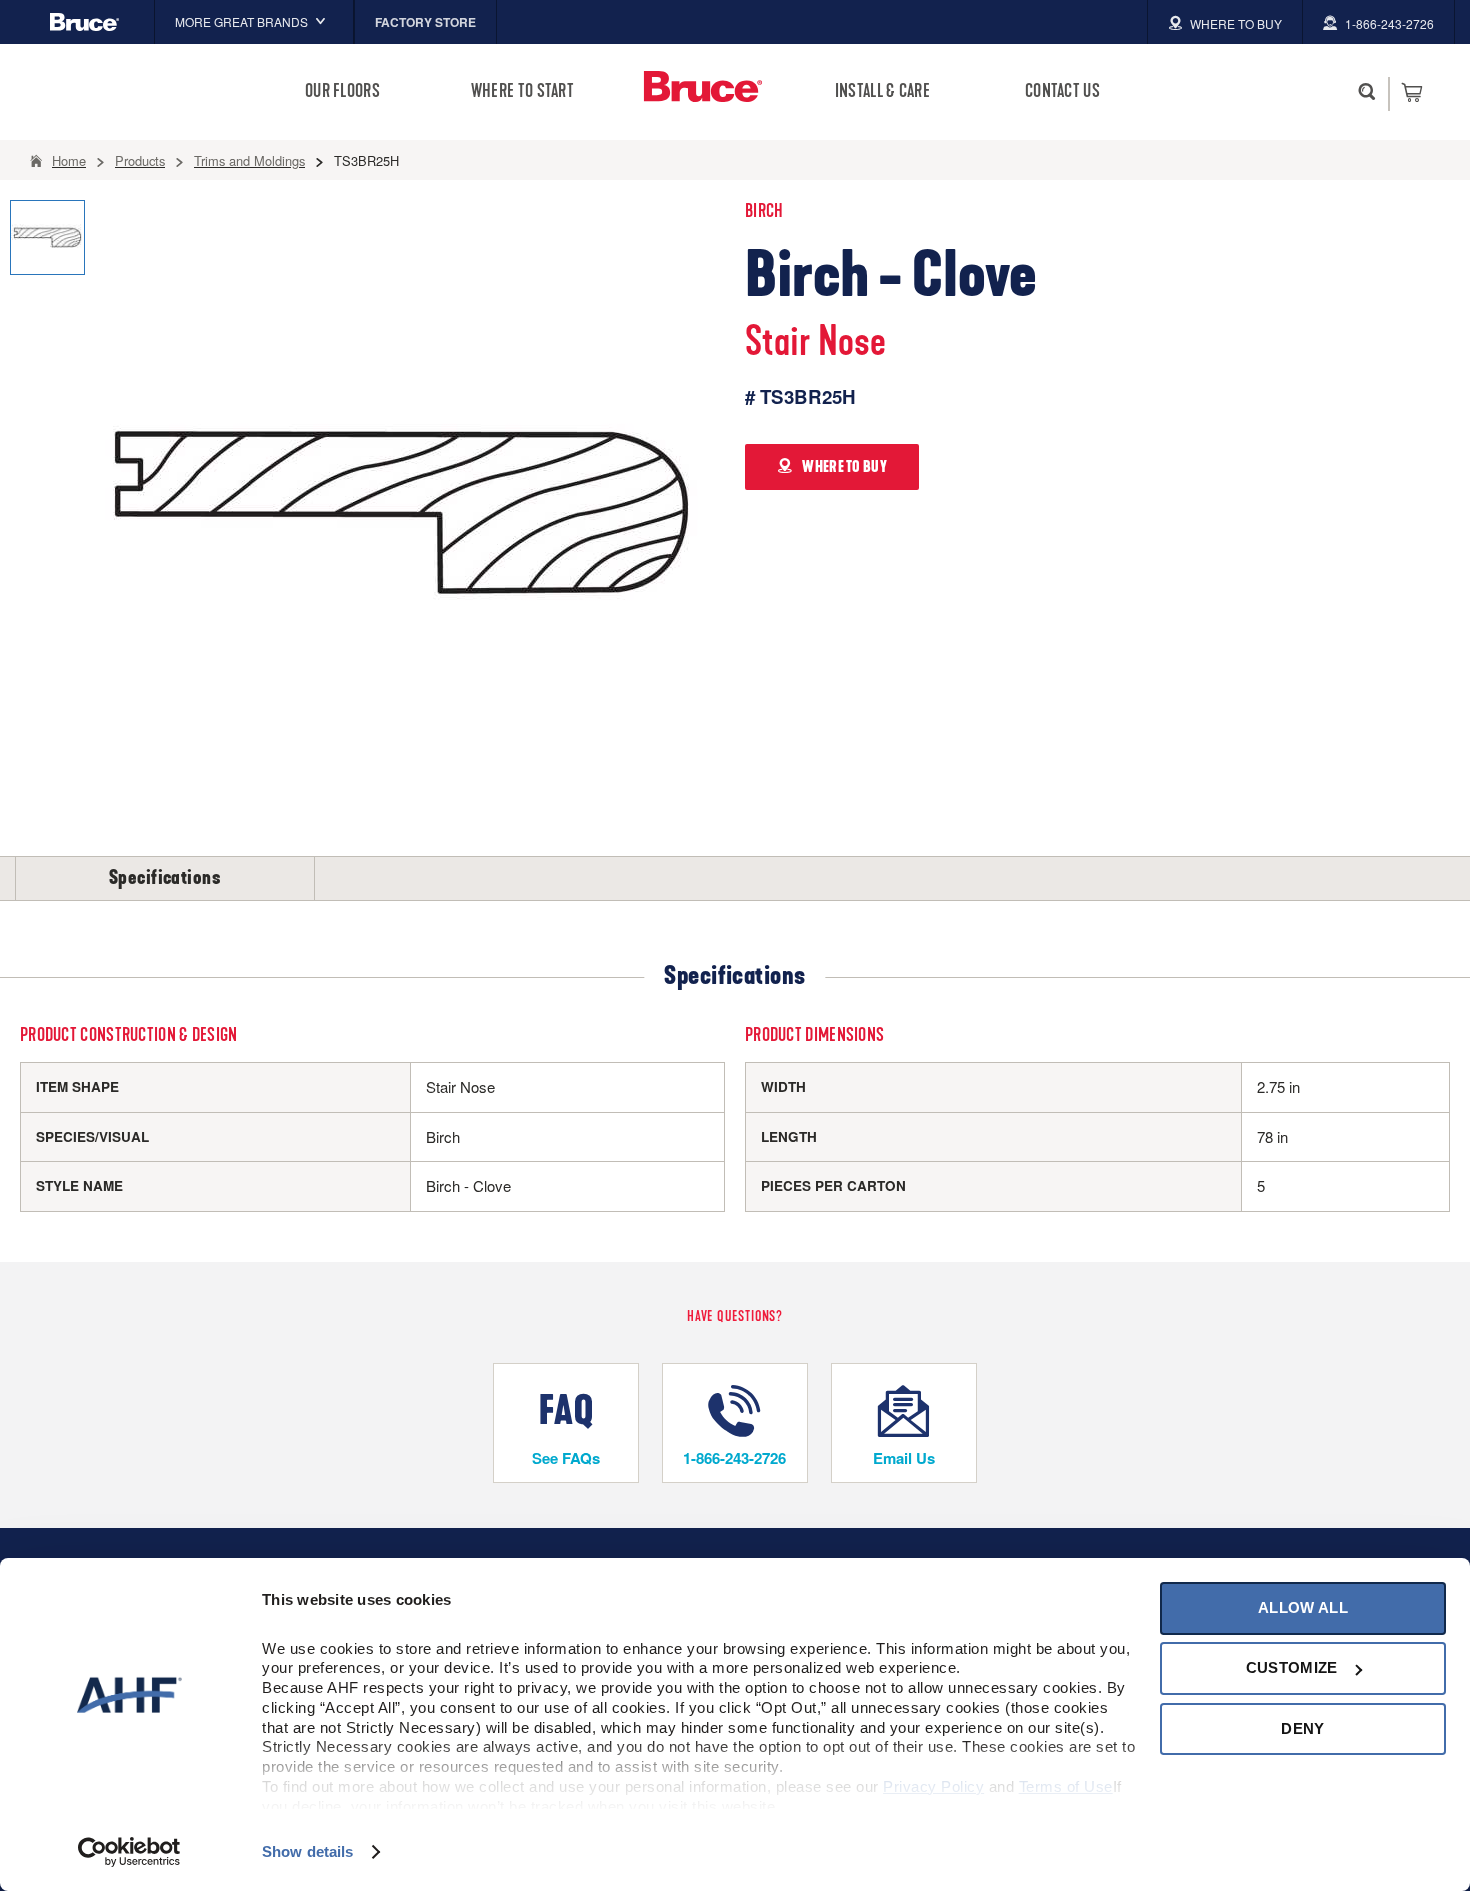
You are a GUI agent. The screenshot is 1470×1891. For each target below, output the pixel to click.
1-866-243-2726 (734, 1458)
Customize (1292, 1667)
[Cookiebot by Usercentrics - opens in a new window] (129, 1852)
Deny (1302, 1728)
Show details (307, 1851)
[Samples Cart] (1411, 92)
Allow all (1303, 1607)
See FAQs (566, 1458)
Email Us (904, 1458)
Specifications (165, 878)
